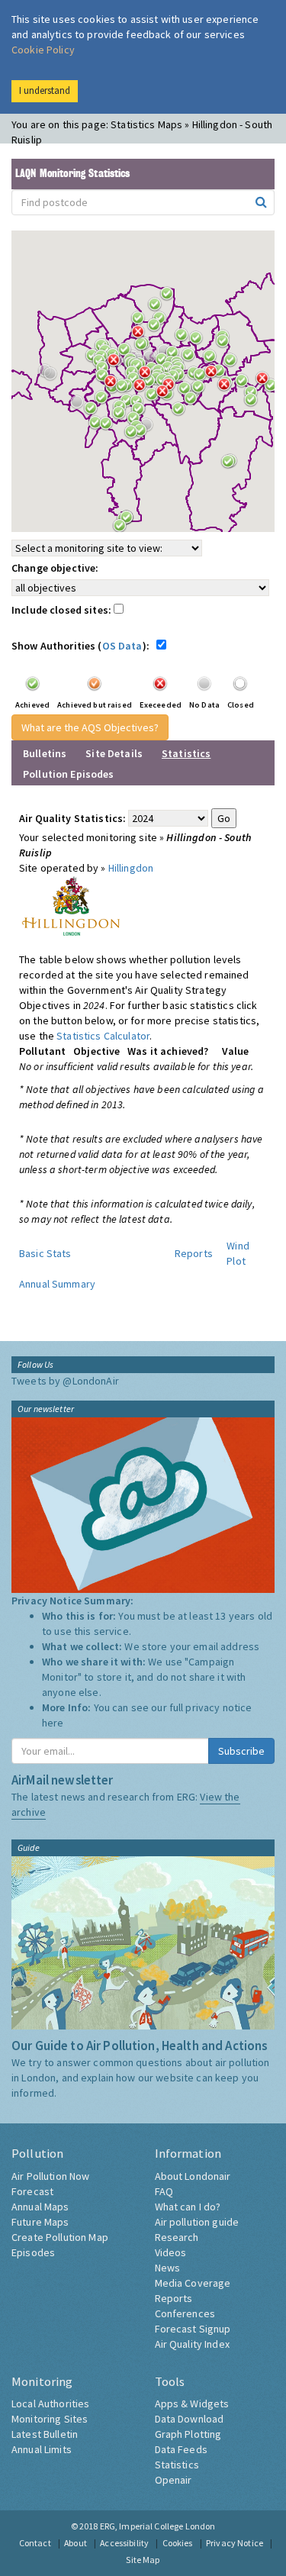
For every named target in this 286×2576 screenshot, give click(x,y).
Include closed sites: (63, 610)
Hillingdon (131, 868)
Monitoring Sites (50, 2419)
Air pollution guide (197, 2222)
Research (177, 2237)
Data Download (190, 2419)
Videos (171, 2252)
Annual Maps (40, 2207)
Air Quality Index (192, 2344)
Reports (194, 1253)
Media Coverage (193, 2283)
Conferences (185, 2313)
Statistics (177, 2465)
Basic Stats (45, 1253)
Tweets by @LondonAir (65, 1381)
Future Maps (40, 2222)
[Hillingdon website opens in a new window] (71, 904)
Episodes (33, 2252)
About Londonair (193, 2176)
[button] (142, 336)
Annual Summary (57, 1284)
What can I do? (188, 2207)
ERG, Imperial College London (158, 2526)
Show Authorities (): (83, 646)
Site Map (143, 2560)
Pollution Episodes (69, 774)
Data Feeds (181, 2449)
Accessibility (124, 2543)
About (76, 2543)
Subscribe (241, 1751)
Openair (174, 2480)
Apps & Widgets (192, 2404)
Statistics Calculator (103, 1036)
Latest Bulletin (45, 2434)
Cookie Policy (43, 50)
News (168, 2268)
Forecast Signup (193, 2329)
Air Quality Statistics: (72, 818)
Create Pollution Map (60, 2237)
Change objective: (55, 568)
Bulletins (45, 753)
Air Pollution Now (50, 2176)
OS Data (122, 646)
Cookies (178, 2543)
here (53, 1723)
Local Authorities (50, 2404)
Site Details (114, 753)
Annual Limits (42, 2449)
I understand (45, 90)
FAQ (164, 2191)
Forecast (32, 2191)
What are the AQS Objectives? (90, 727)
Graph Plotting (188, 2434)
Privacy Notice (235, 2543)
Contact (35, 2543)
